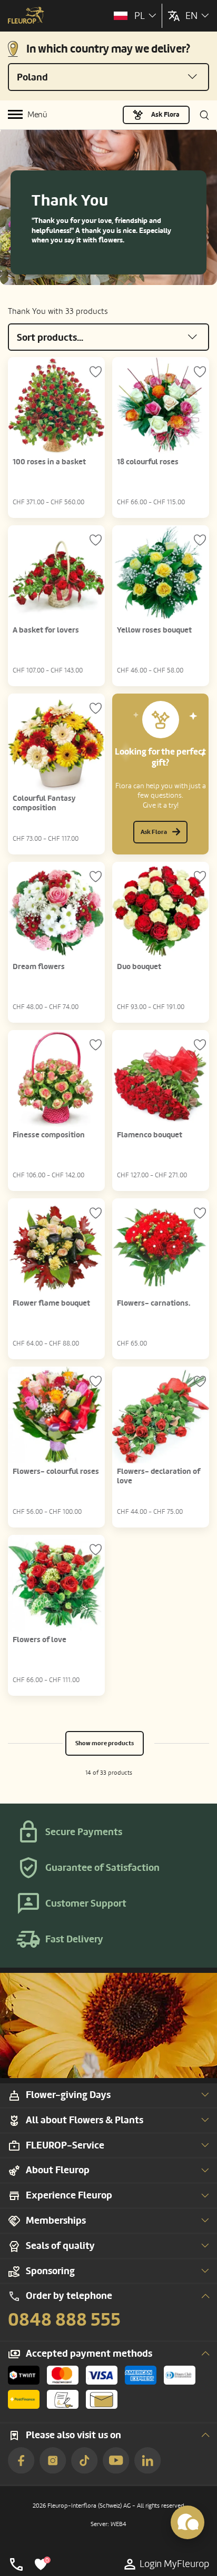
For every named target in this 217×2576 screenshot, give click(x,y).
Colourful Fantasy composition (44, 803)
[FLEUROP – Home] (26, 16)
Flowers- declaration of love (159, 1476)
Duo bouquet (139, 967)
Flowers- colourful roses (56, 1472)
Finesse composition (49, 1135)
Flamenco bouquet (150, 1135)
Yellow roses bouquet (154, 630)
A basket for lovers (46, 630)
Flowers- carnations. (154, 1303)
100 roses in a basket (49, 462)
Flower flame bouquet (51, 1303)
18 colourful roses (148, 462)
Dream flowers (39, 967)
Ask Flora (165, 115)
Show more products (105, 1743)
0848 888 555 (64, 2320)
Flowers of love (40, 1640)
